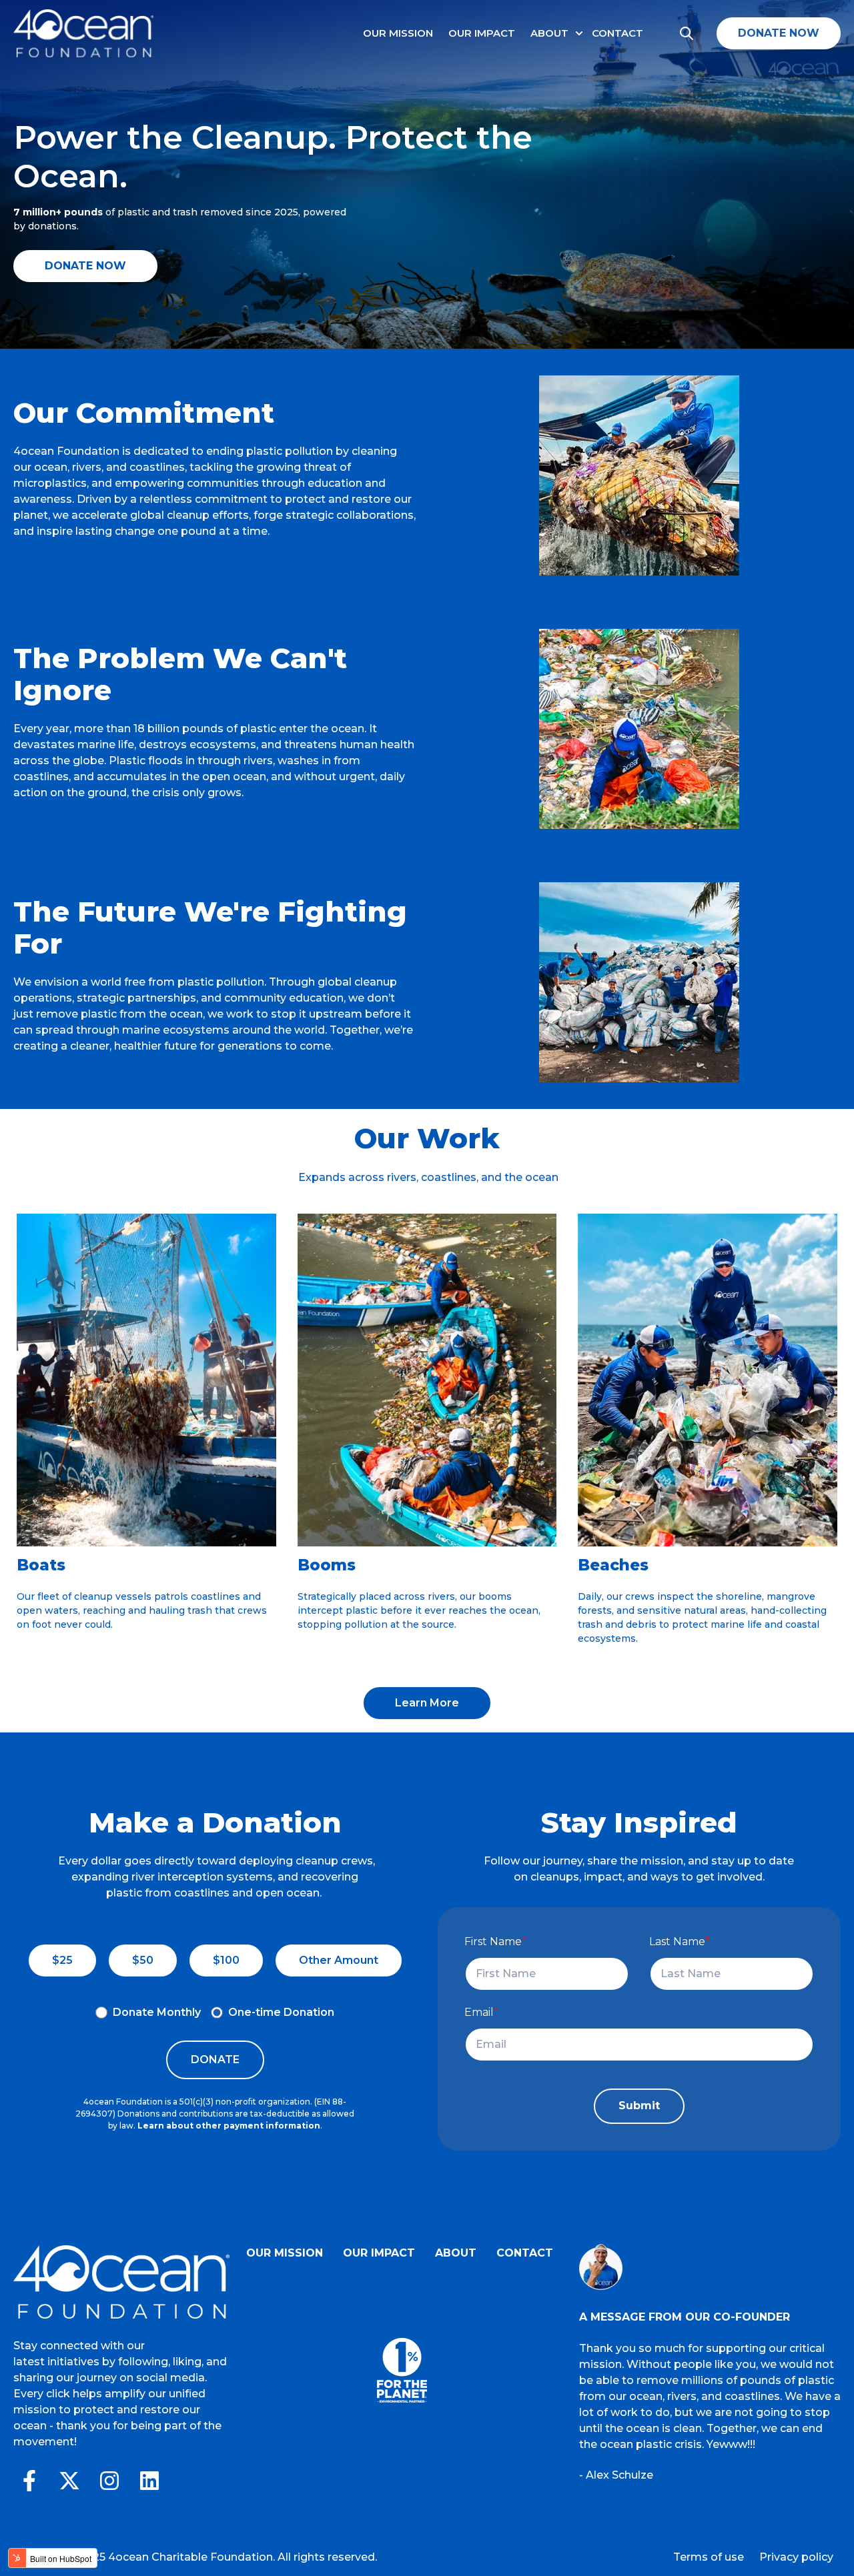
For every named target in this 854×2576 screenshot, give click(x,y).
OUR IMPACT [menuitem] (379, 2253)
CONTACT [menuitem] (525, 2253)
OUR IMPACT (482, 33)
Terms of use (709, 2557)
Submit (639, 2106)
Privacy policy (796, 2557)
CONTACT (617, 33)
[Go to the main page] (83, 33)
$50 (143, 1960)
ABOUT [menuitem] (456, 2253)
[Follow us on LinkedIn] (149, 2481)
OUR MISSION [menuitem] (285, 2253)
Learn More (427, 1703)
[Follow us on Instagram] (109, 2481)
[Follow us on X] (69, 2481)
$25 (62, 1960)
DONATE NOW (779, 33)
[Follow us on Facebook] (29, 2481)
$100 (226, 1960)
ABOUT (549, 33)
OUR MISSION (398, 33)
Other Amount (339, 1960)
